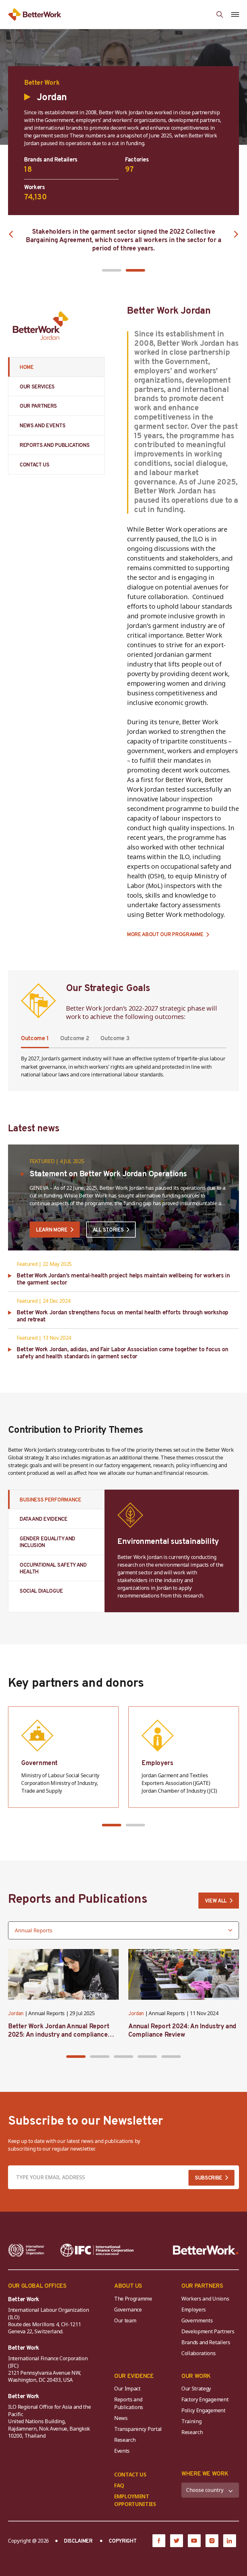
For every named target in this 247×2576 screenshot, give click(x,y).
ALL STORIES (108, 1230)
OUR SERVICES (37, 387)
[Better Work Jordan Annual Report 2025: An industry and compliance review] (63, 1974)
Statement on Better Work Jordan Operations (108, 1174)
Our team (125, 2320)
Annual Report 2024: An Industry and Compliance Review (182, 2031)
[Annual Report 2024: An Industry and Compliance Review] (184, 1974)
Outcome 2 (75, 1039)
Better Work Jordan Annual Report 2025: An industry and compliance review (59, 2035)
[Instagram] (212, 2541)
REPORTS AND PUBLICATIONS (55, 446)
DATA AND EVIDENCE (44, 1519)
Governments (197, 2320)
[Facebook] (159, 2541)
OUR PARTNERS (38, 406)
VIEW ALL (216, 1901)
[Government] (63, 1757)
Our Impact (127, 2389)
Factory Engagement (205, 2399)
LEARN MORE (52, 1230)
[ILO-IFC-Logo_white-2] (26, 2250)
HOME (27, 368)
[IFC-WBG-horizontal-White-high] (97, 2250)
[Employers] (184, 1757)
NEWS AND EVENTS (42, 426)
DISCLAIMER (78, 2541)
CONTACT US (35, 465)
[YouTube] (194, 2541)
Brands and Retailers (206, 2342)
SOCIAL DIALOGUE (41, 1591)
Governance (128, 2310)
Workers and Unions (205, 2299)
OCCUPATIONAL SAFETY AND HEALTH (53, 1569)
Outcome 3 (115, 1039)
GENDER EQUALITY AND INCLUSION (47, 1542)
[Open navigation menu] (235, 14)
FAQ (119, 2485)
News (121, 2418)
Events (122, 2451)
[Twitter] (177, 2541)
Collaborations (199, 2353)
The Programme (133, 2299)
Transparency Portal (138, 2429)
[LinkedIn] (230, 2541)
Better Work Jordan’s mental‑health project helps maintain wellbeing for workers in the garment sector (123, 1279)
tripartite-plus (192, 1059)
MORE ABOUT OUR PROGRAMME (165, 935)
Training (191, 2421)
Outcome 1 (35, 1039)
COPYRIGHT (123, 2541)
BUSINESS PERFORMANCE (50, 1500)
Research (125, 2440)
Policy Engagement (205, 2410)
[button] (112, 270)
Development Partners (208, 2331)
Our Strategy (196, 2389)
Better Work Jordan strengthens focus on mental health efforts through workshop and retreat (123, 1316)
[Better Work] (206, 2250)
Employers (194, 2310)
